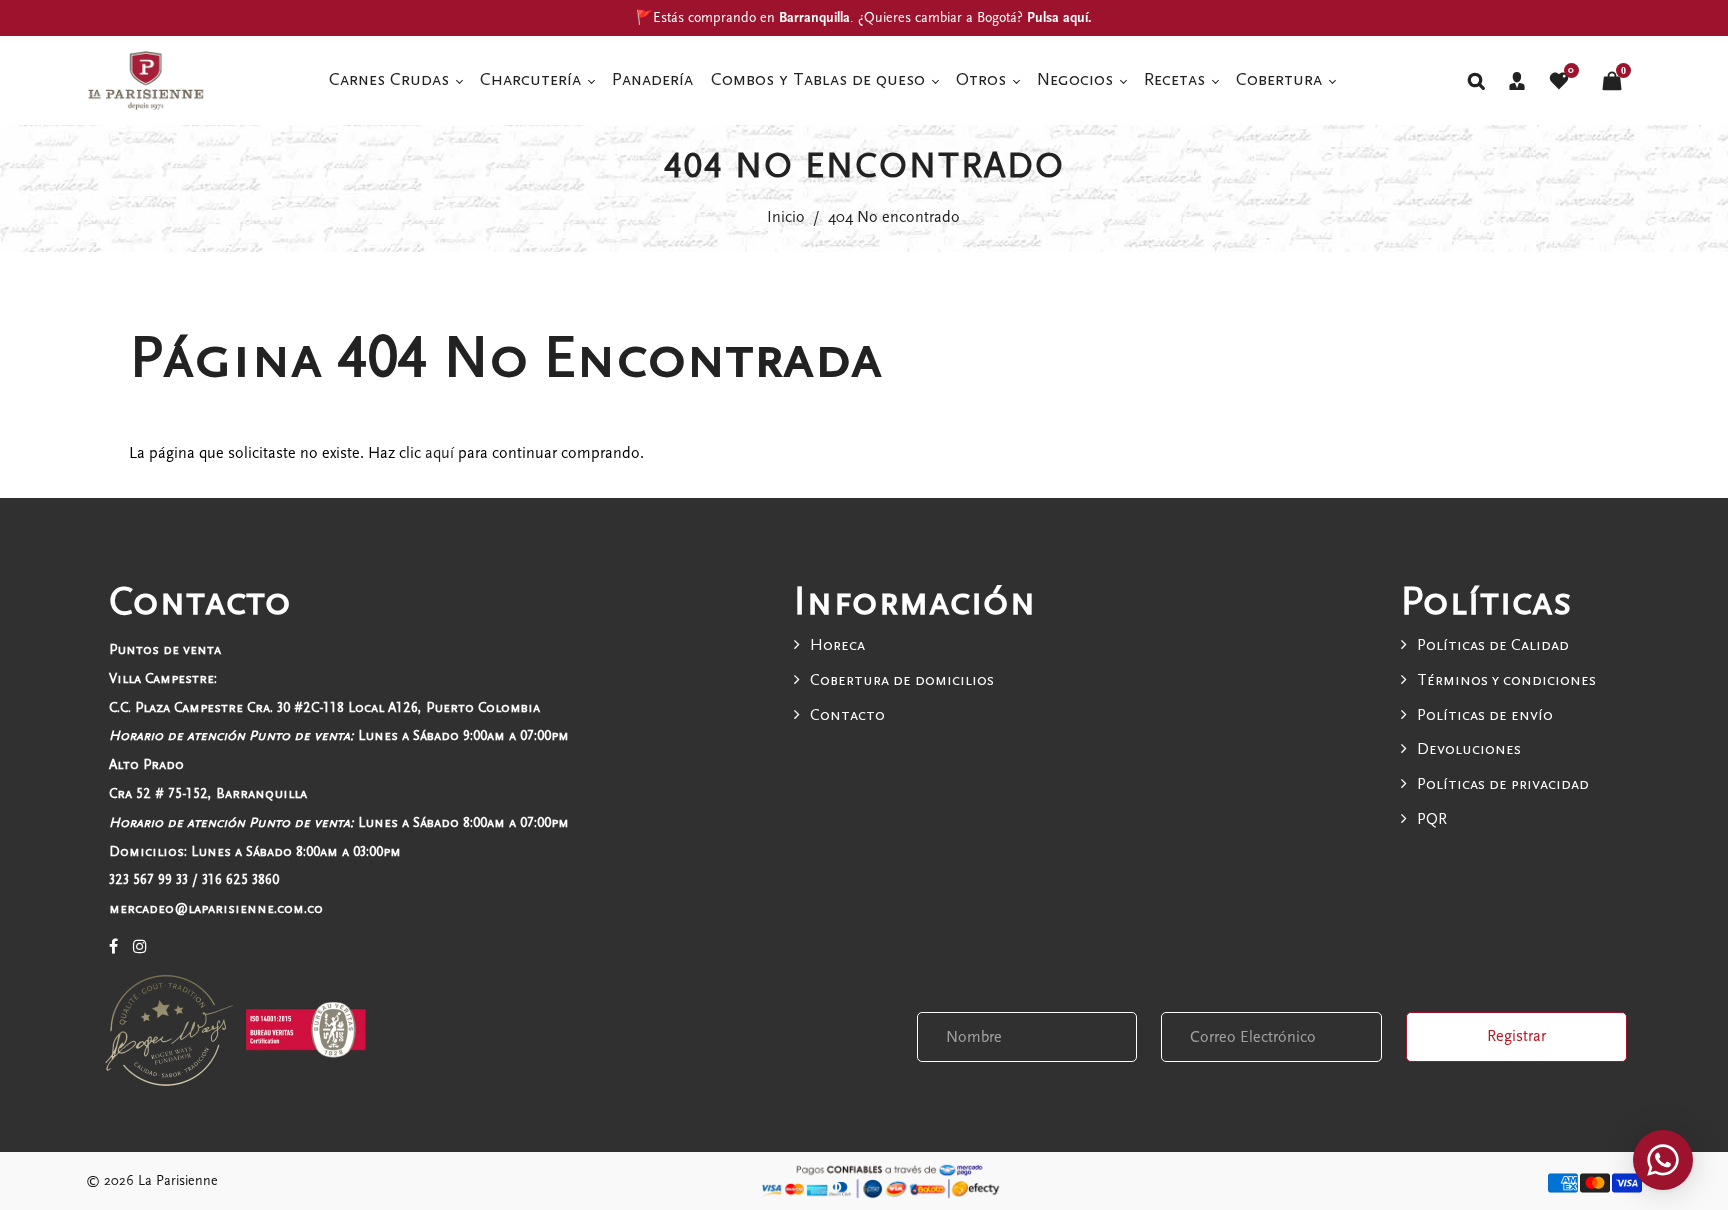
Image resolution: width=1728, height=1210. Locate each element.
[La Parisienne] (146, 79)
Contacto (847, 715)
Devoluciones (1469, 749)
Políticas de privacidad (1503, 784)
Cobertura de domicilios (902, 680)
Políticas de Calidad (1493, 645)
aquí (439, 453)
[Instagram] (140, 947)
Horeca (837, 645)
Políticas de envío (1485, 715)
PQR (1432, 819)
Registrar (1516, 1036)
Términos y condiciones (1506, 680)
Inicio (786, 217)
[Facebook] (113, 947)
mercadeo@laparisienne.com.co (216, 908)
